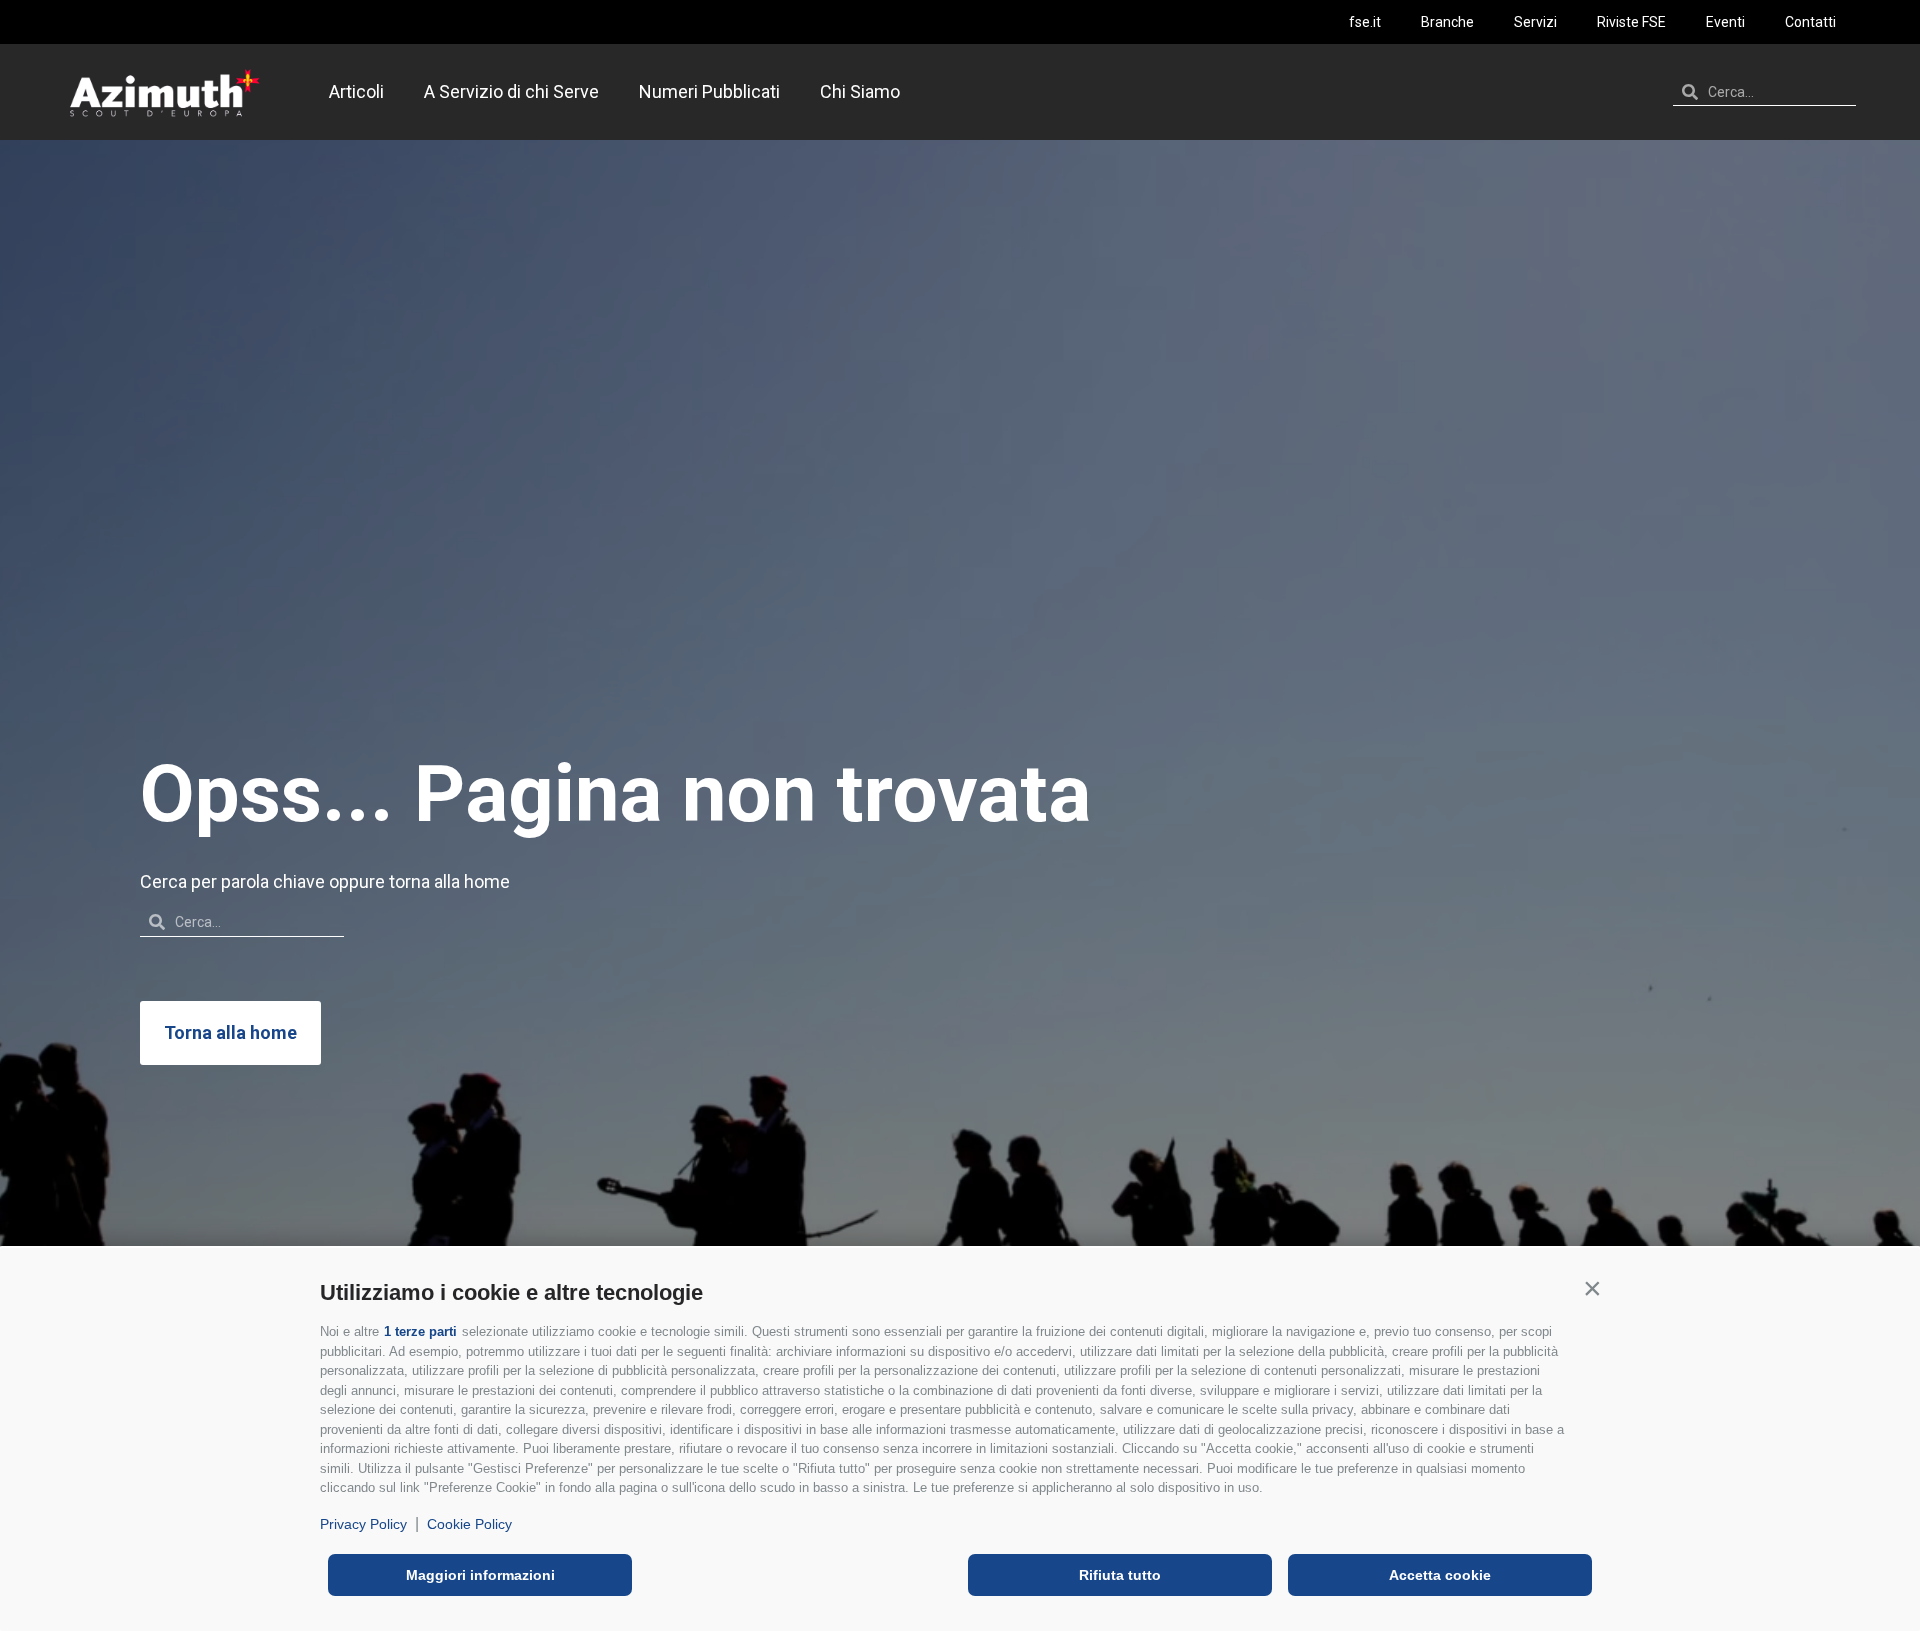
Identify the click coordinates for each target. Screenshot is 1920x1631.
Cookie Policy (469, 1524)
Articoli (356, 91)
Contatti (1810, 22)
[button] (1592, 1288)
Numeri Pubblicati (709, 91)
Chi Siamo (860, 91)
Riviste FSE (1631, 22)
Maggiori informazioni (480, 1575)
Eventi (1725, 22)
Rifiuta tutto (1120, 1575)
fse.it (1365, 22)
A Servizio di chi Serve (511, 91)
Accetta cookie (1440, 1575)
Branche (1447, 22)
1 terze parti (420, 1331)
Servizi (1535, 22)
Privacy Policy (363, 1524)
